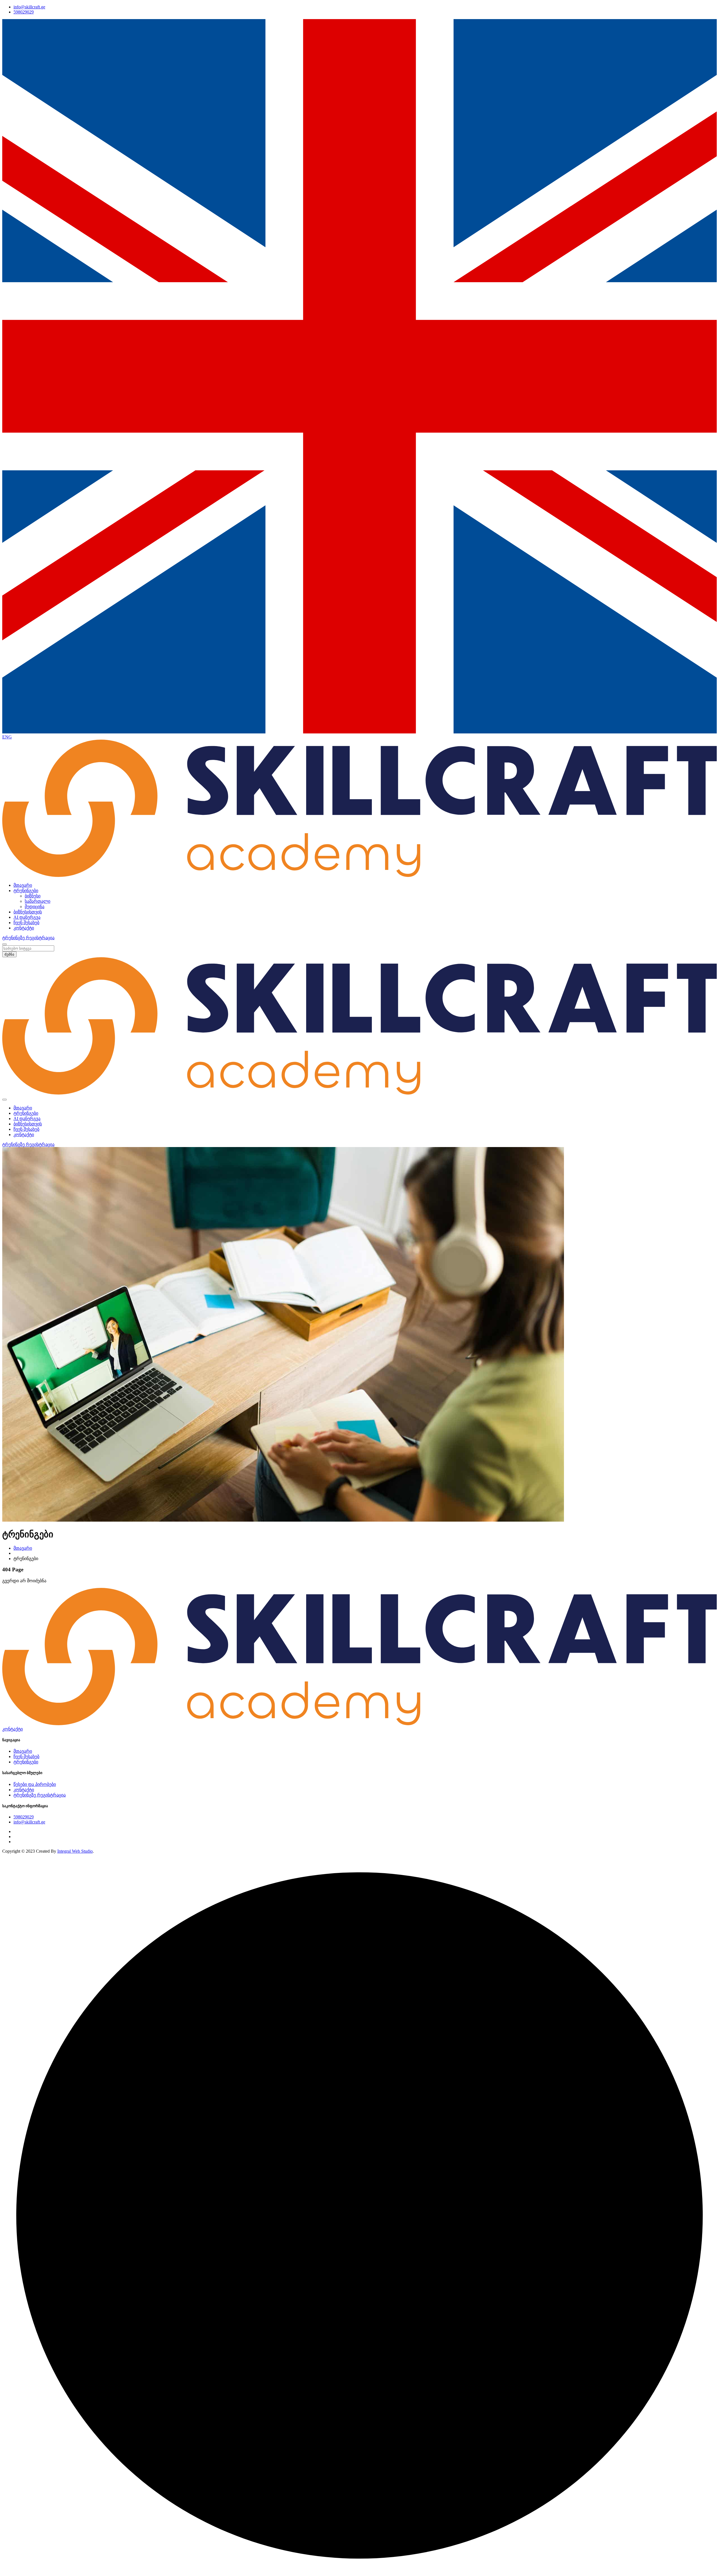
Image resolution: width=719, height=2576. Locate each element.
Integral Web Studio (75, 1851)
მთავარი (23, 885)
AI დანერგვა (27, 917)
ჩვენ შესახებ (26, 923)
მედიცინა (35, 907)
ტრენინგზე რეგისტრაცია (40, 1795)
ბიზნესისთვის (28, 912)
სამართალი (37, 901)
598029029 (24, 12)
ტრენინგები (26, 891)
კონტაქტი (24, 928)
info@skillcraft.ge (29, 7)
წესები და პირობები (35, 1784)
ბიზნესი (33, 896)
